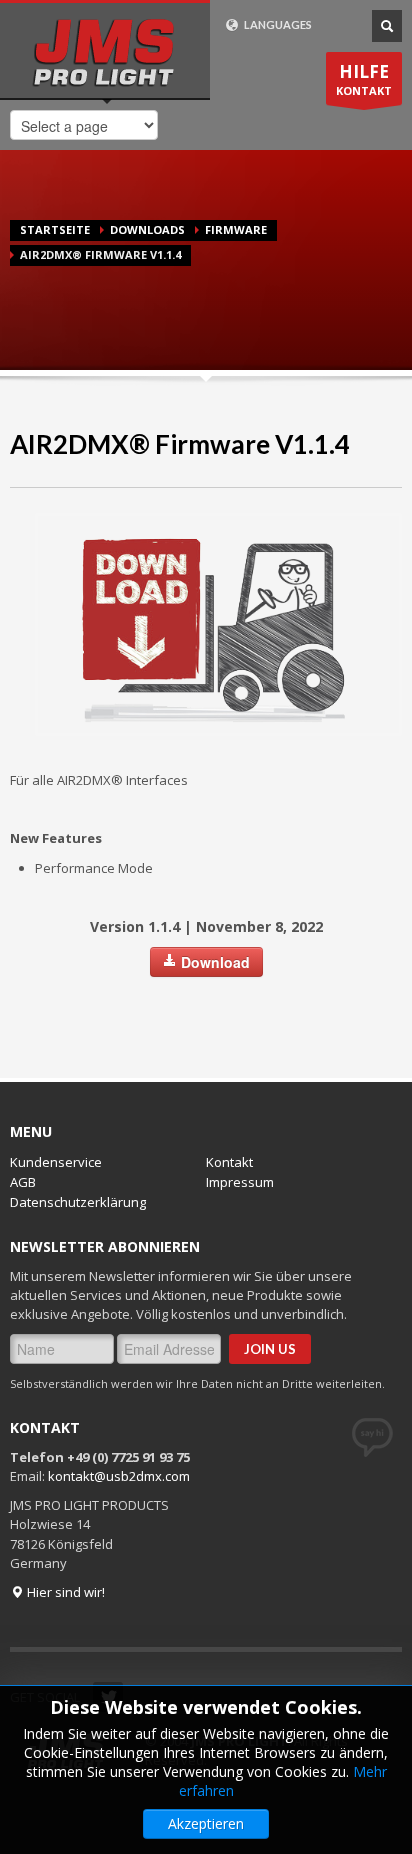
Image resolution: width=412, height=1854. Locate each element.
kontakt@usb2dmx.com (119, 1476)
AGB (23, 1182)
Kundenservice (56, 1162)
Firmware (236, 229)
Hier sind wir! (64, 1592)
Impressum (240, 1182)
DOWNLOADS (147, 229)
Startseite (55, 229)
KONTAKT (364, 79)
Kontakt (229, 1162)
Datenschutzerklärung (78, 1202)
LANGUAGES (277, 24)
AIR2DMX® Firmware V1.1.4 (180, 444)
